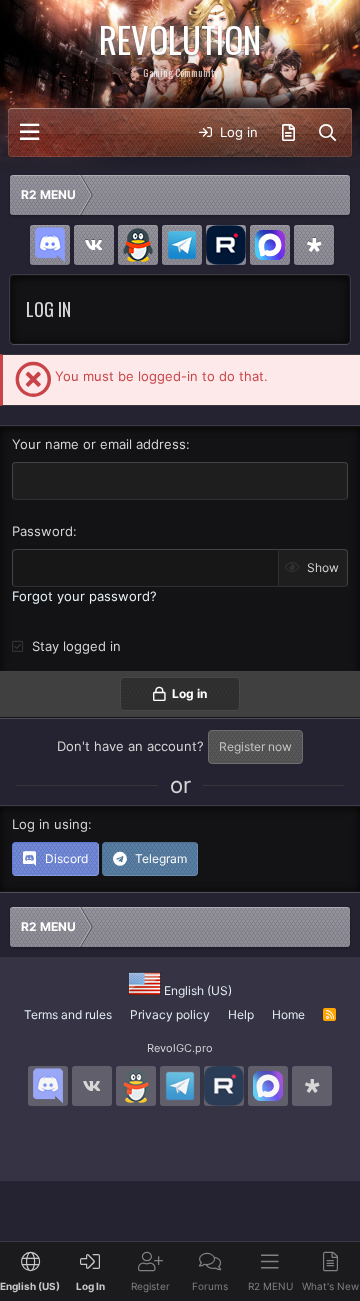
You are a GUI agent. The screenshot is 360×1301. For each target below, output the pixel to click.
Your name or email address (99, 444)
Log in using (50, 824)
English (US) (196, 990)
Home (288, 1014)
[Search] (327, 133)
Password (42, 531)
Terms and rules (68, 1014)
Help (241, 1014)
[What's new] (288, 133)
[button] (29, 132)
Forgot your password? (84, 596)
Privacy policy (170, 1014)
